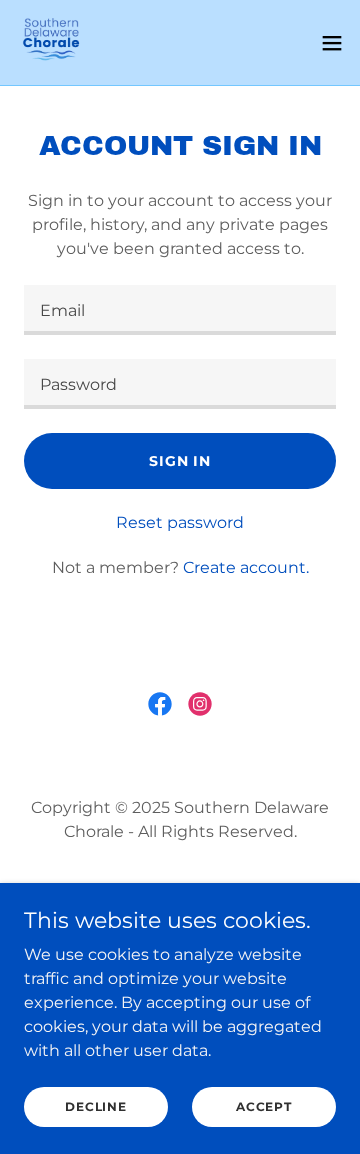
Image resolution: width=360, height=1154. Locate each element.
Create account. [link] (246, 567)
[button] (332, 43)
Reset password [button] (180, 522)
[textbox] (180, 310)
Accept (264, 1106)
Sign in (180, 461)
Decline (95, 1106)
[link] (50, 42)
